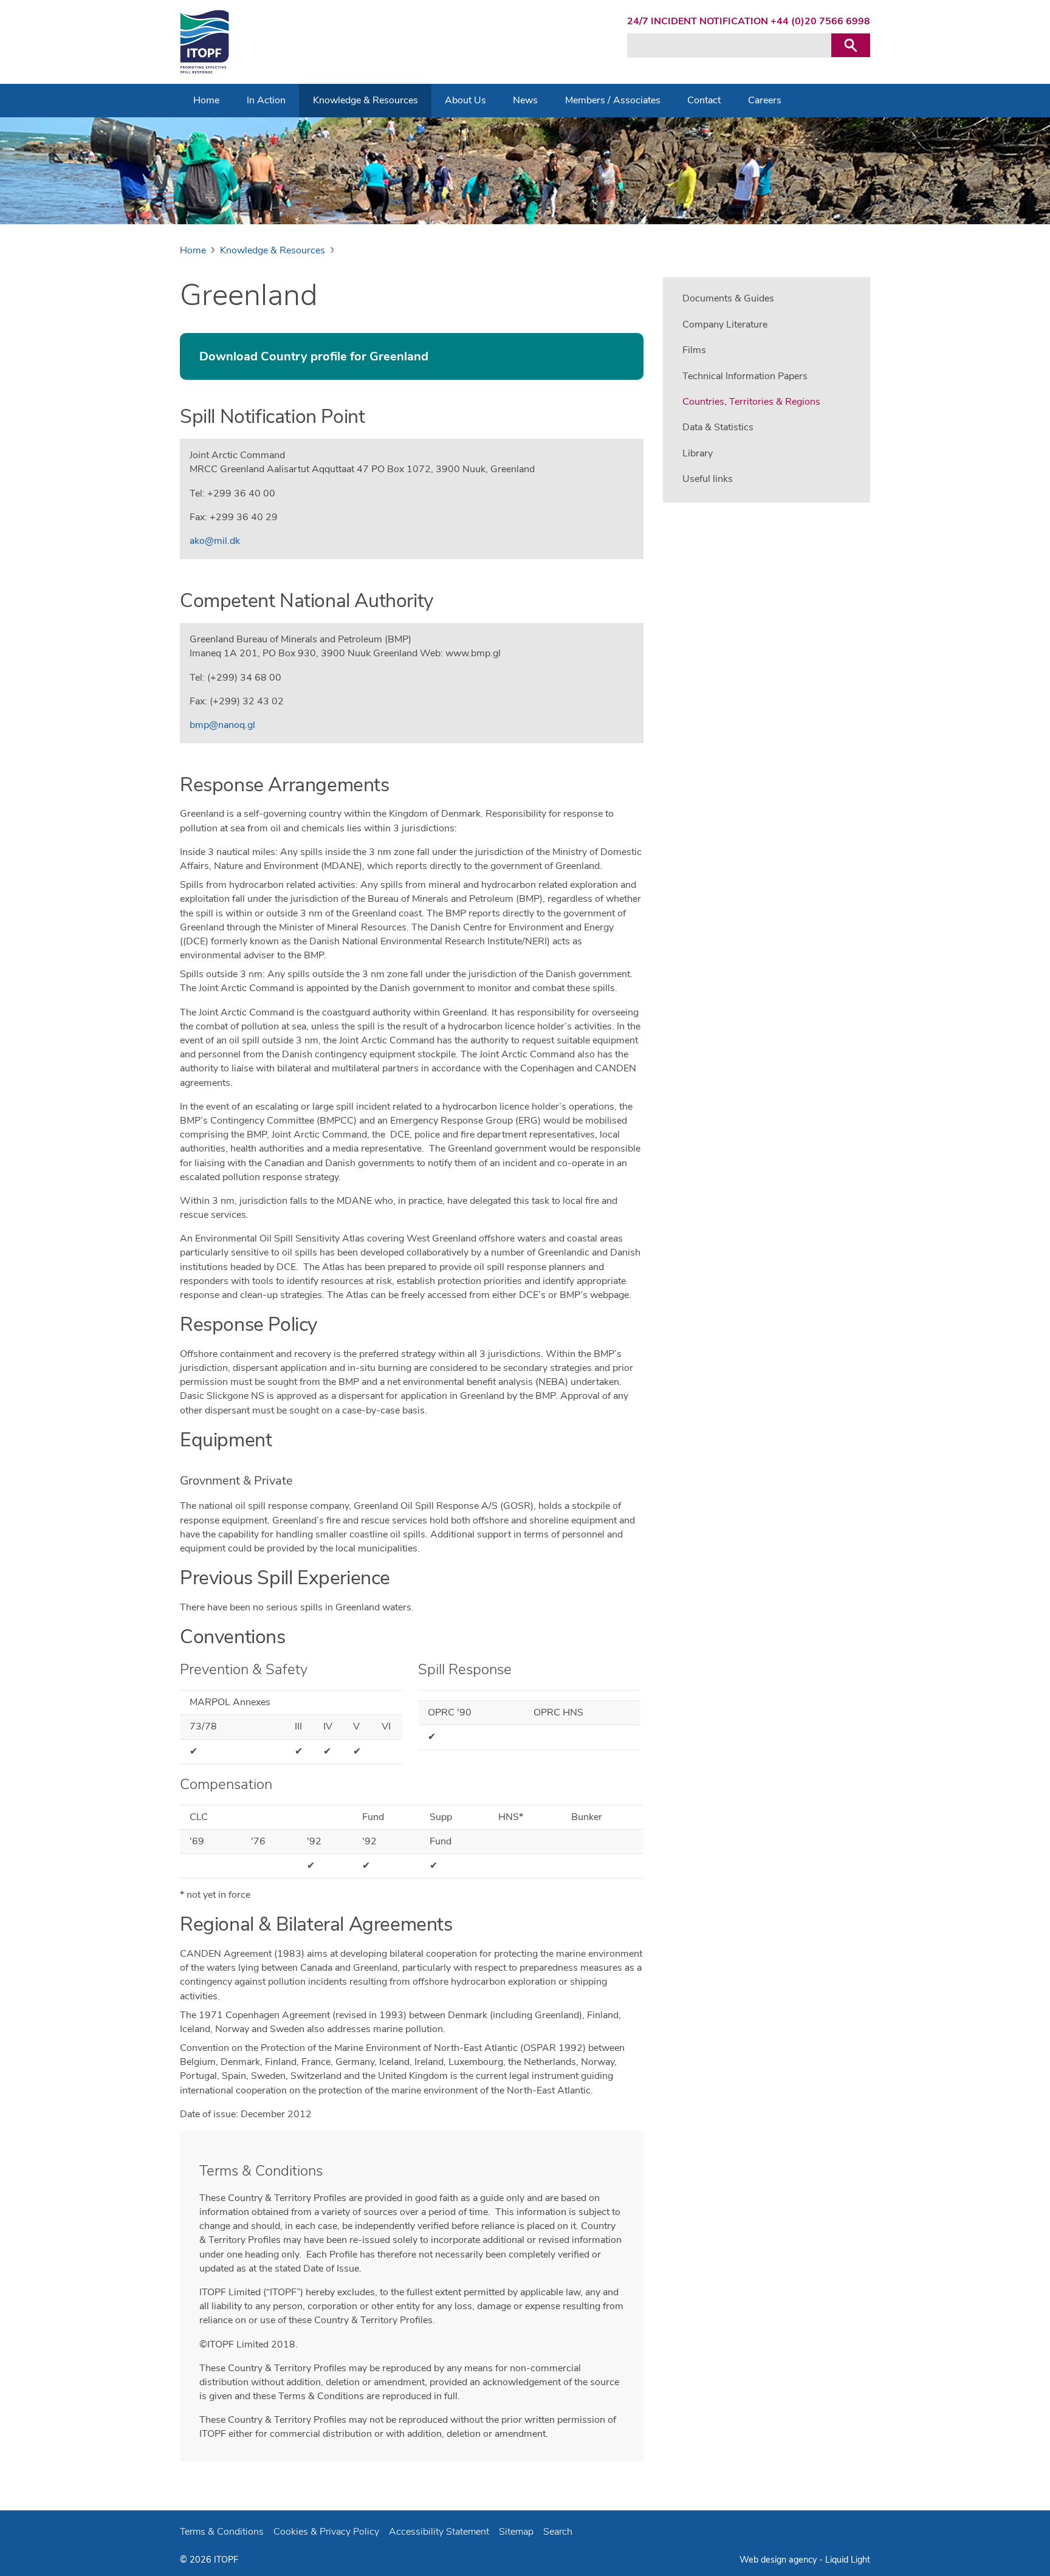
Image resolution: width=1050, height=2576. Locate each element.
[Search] (851, 45)
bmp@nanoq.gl (222, 725)
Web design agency (779, 2560)
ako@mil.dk (215, 541)
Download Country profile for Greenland (314, 356)
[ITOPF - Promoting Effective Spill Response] (204, 42)
